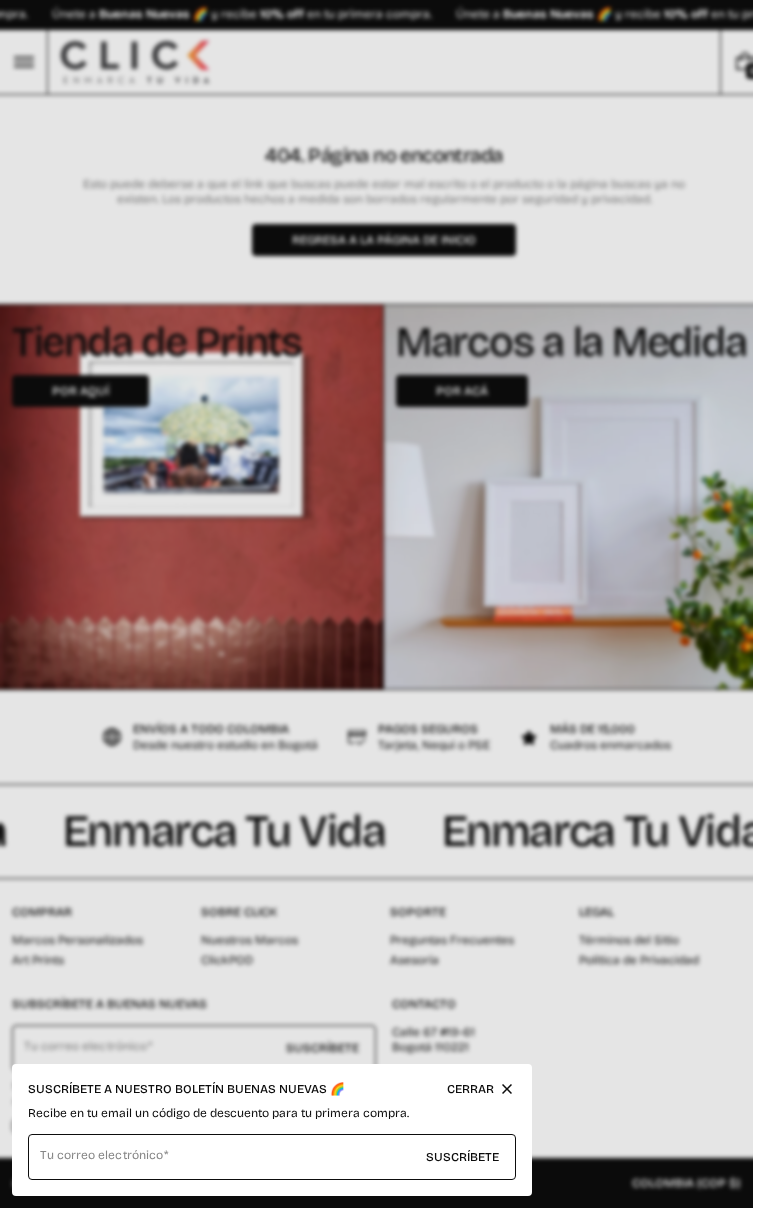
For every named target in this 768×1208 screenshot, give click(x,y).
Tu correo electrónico (101, 1155)
